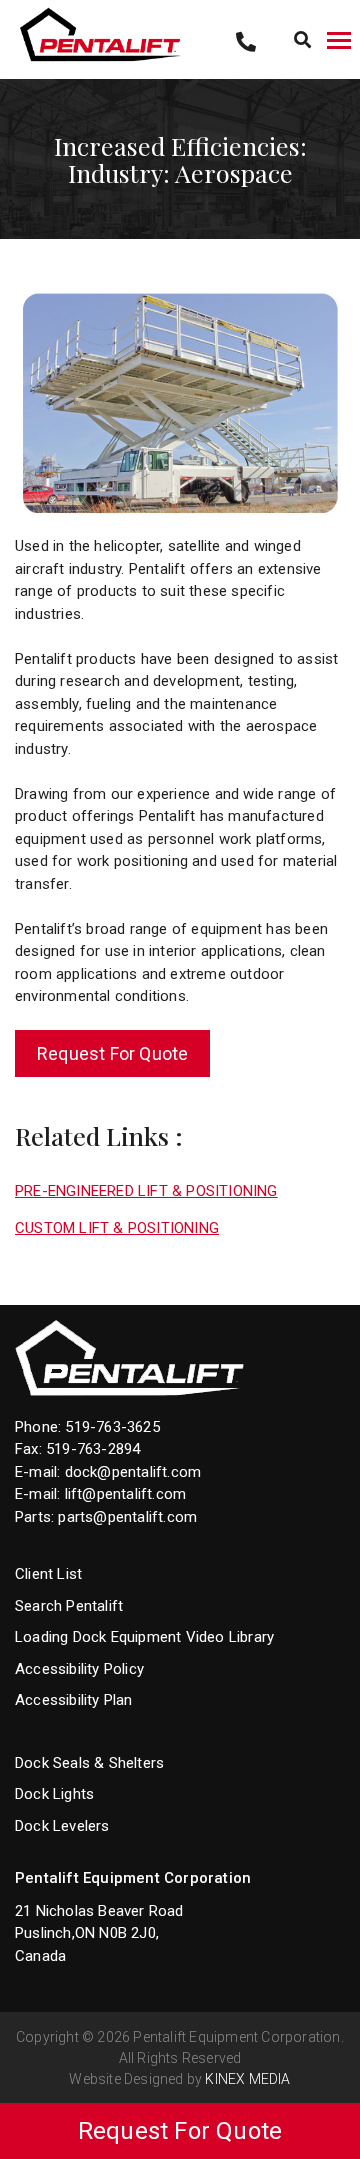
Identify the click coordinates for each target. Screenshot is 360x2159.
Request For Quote (112, 1053)
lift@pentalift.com (126, 1494)
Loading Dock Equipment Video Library (144, 1637)
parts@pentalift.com (127, 1517)
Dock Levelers (62, 1826)
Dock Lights (54, 1794)
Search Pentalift (69, 1606)
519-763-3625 (112, 1427)
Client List (48, 1574)
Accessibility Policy (79, 1669)
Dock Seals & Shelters (89, 1763)
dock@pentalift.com (133, 1472)
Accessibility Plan (74, 1700)
